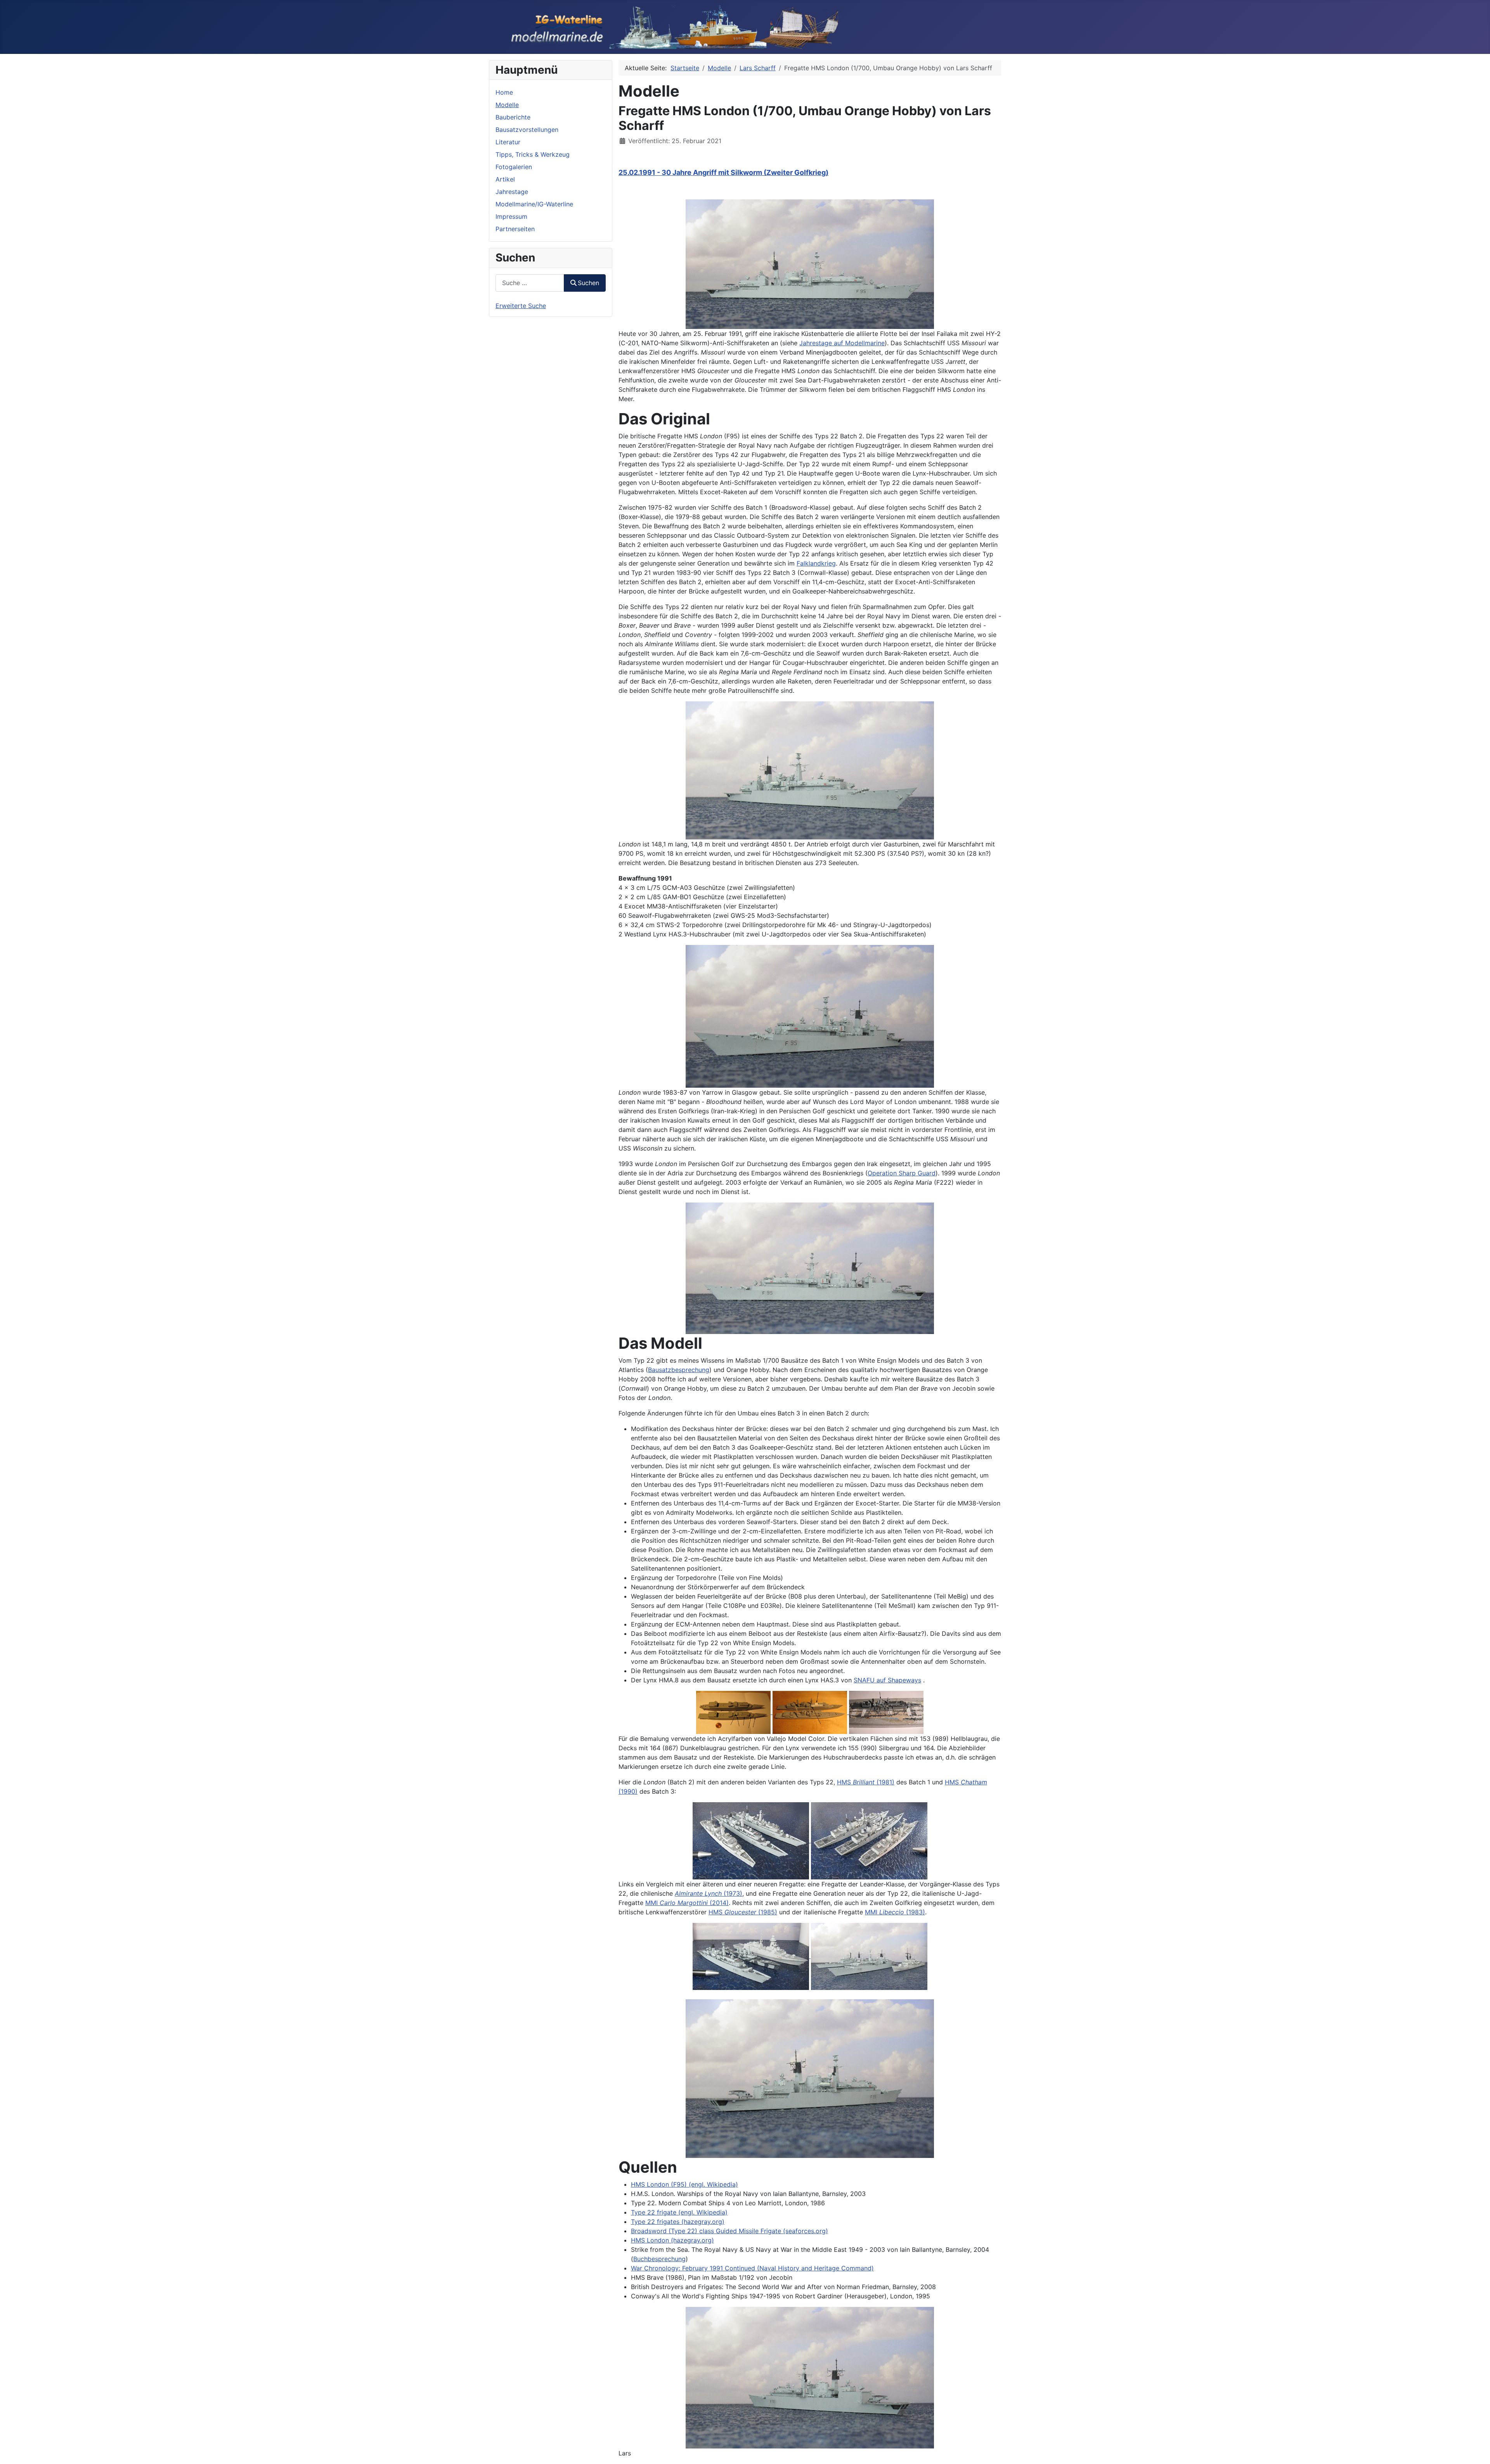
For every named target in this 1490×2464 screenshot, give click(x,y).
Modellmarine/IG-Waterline (534, 204)
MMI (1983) (895, 1912)
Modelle (507, 105)
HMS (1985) (743, 1912)
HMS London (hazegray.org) (672, 2240)
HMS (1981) (866, 1782)
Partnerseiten (515, 229)
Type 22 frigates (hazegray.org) (678, 2222)
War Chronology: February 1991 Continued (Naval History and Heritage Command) (752, 2268)
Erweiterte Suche (521, 306)
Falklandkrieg (816, 563)
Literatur (508, 142)
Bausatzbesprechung (679, 1370)
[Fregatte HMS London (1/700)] (810, 264)
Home (504, 92)
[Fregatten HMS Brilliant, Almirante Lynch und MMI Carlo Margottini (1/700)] (751, 1956)
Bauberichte (513, 117)
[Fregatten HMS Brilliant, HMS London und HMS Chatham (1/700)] (751, 1840)
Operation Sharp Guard (902, 1173)
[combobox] (530, 283)
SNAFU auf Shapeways (887, 1680)
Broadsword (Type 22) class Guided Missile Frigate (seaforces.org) (729, 2231)
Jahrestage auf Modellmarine (842, 343)
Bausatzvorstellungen (527, 130)
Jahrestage (512, 192)
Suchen (588, 283)
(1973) (709, 1893)
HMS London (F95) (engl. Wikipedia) (684, 2184)
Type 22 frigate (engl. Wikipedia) (679, 2212)
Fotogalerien (514, 167)
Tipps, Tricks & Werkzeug (533, 154)
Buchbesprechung (659, 2259)
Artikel (505, 179)
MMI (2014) (687, 1903)
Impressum (511, 216)
